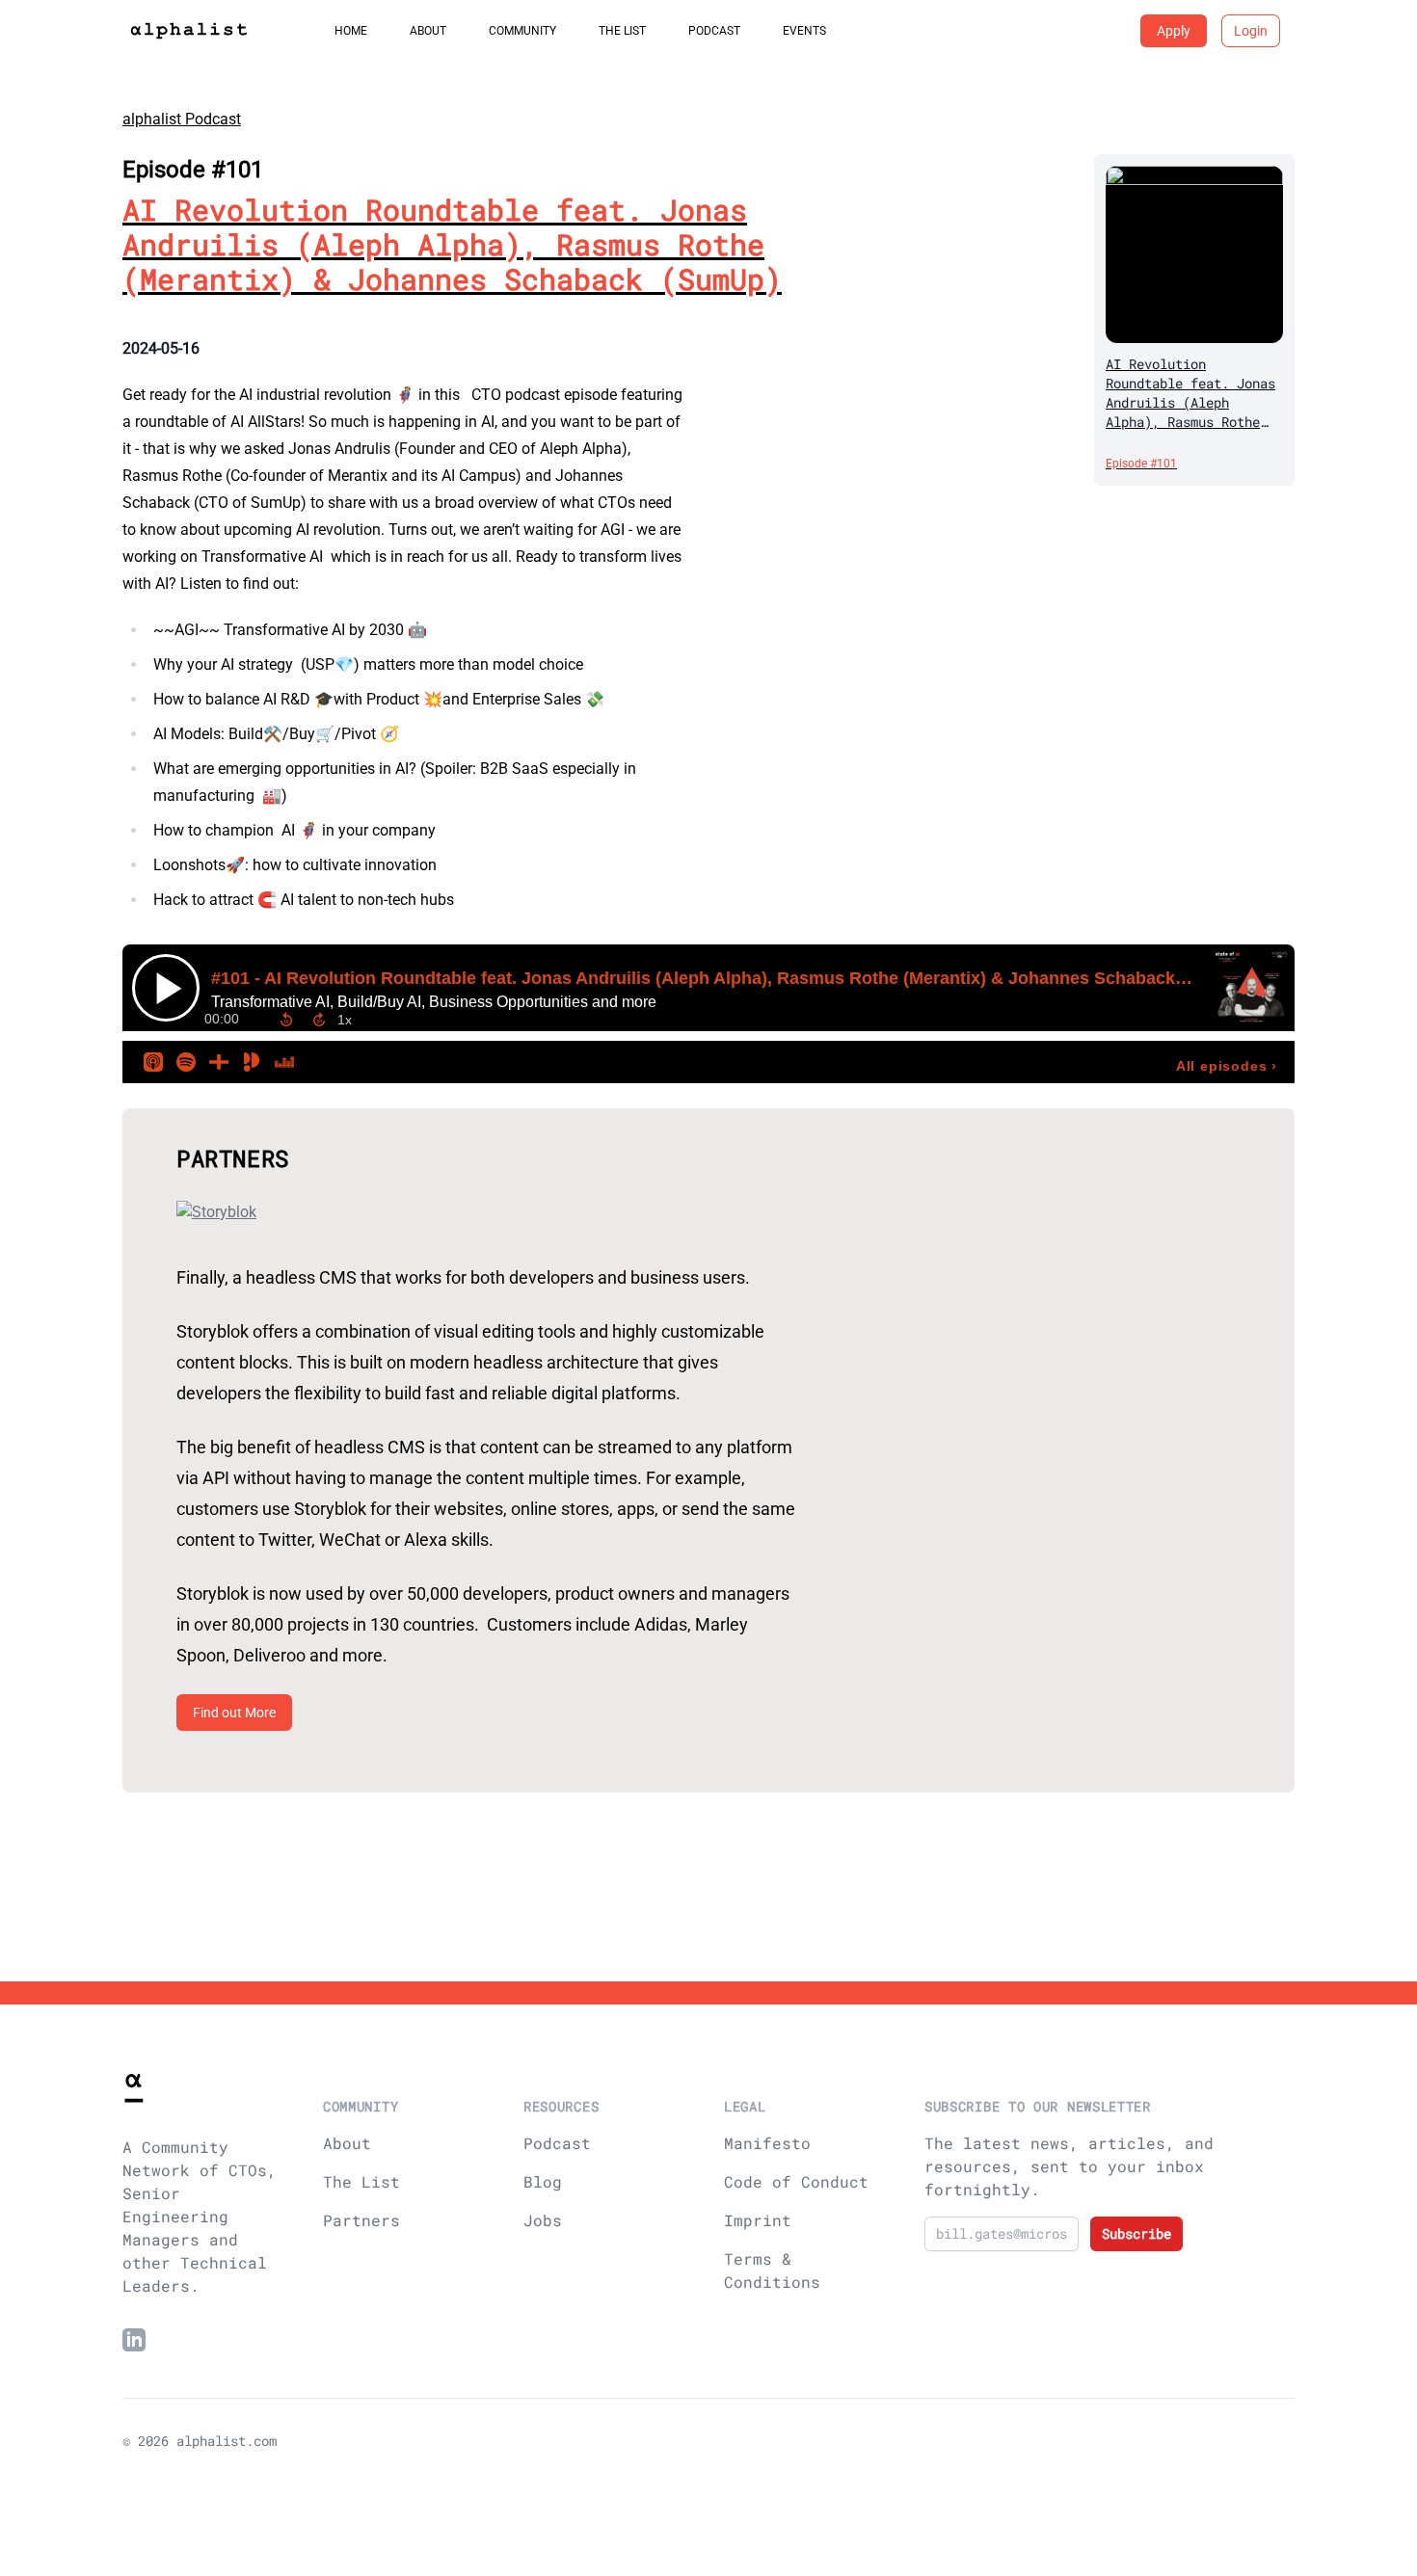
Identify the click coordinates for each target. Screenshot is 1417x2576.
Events (804, 31)
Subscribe (1136, 2233)
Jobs (543, 2220)
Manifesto (767, 2143)
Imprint (758, 2220)
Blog (543, 2181)
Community (522, 31)
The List (622, 31)
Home (351, 31)
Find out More (234, 1713)
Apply (1174, 31)
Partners (361, 2220)
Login (1251, 31)
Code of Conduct (796, 2181)
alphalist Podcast (182, 119)
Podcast (714, 31)
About (428, 31)
